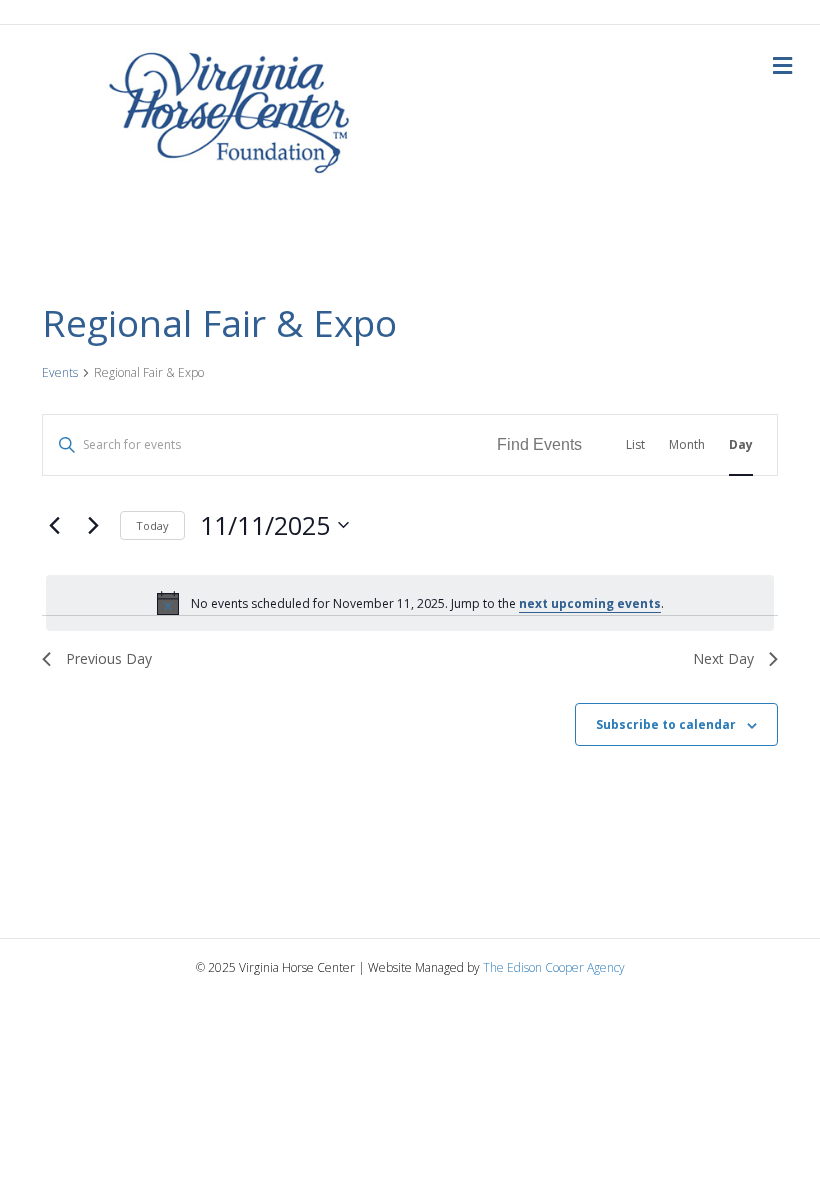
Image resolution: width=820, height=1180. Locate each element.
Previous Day (109, 658)
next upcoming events (590, 603)
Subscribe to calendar (666, 725)
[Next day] (93, 525)
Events (60, 373)
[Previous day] (54, 525)
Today (152, 525)
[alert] (410, 603)
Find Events (539, 444)
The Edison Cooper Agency (554, 967)
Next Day (723, 658)
